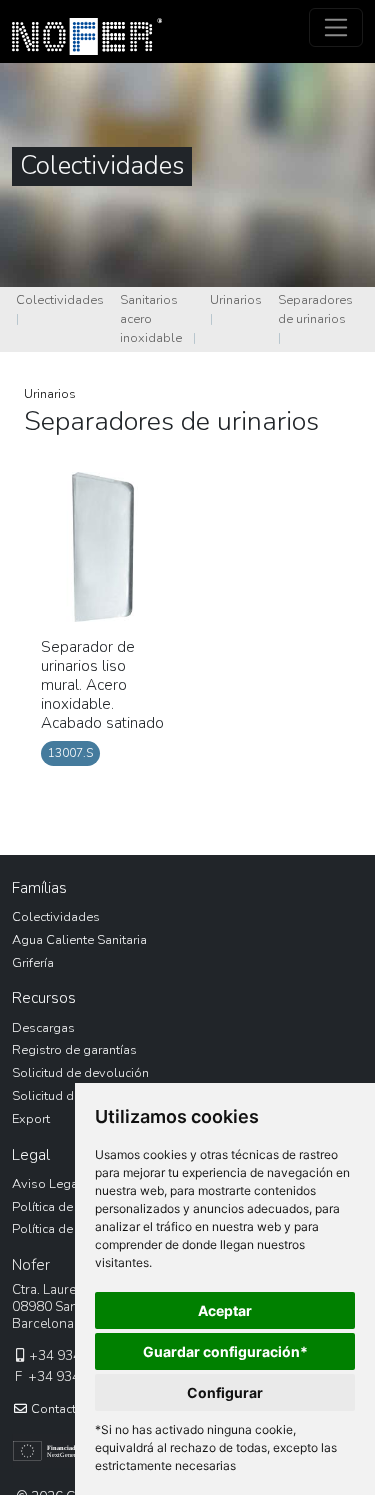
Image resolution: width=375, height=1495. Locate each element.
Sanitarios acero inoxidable (151, 319)
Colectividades (60, 300)
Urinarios (236, 300)
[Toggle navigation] (336, 27)
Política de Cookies (68, 1229)
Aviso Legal (47, 1184)
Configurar (225, 1392)
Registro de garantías (74, 1050)
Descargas (43, 1028)
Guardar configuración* (225, 1351)
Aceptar (225, 1310)
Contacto (56, 1409)
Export (31, 1119)
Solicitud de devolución (80, 1073)
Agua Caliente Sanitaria (79, 940)
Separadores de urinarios (315, 309)
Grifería (33, 963)
